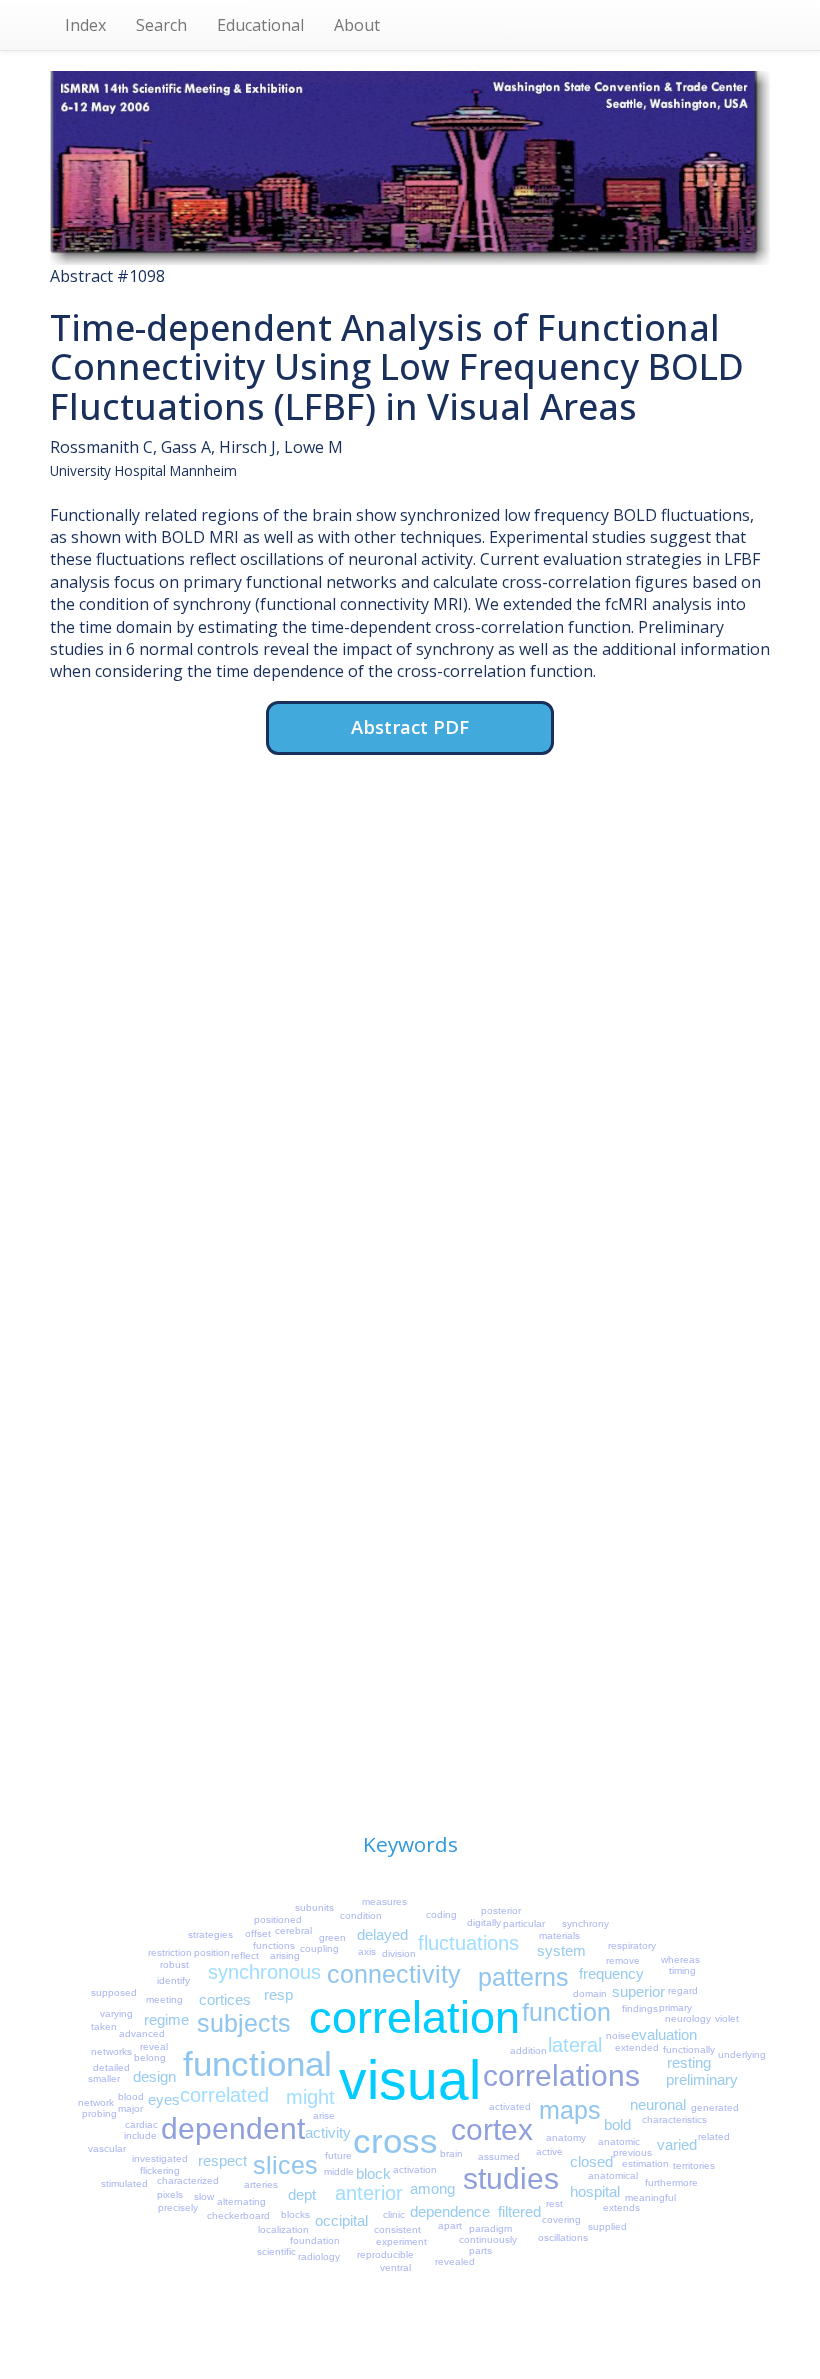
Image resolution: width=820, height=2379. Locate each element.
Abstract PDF (410, 726)
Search (161, 25)
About (357, 25)
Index (85, 25)
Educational (260, 25)
